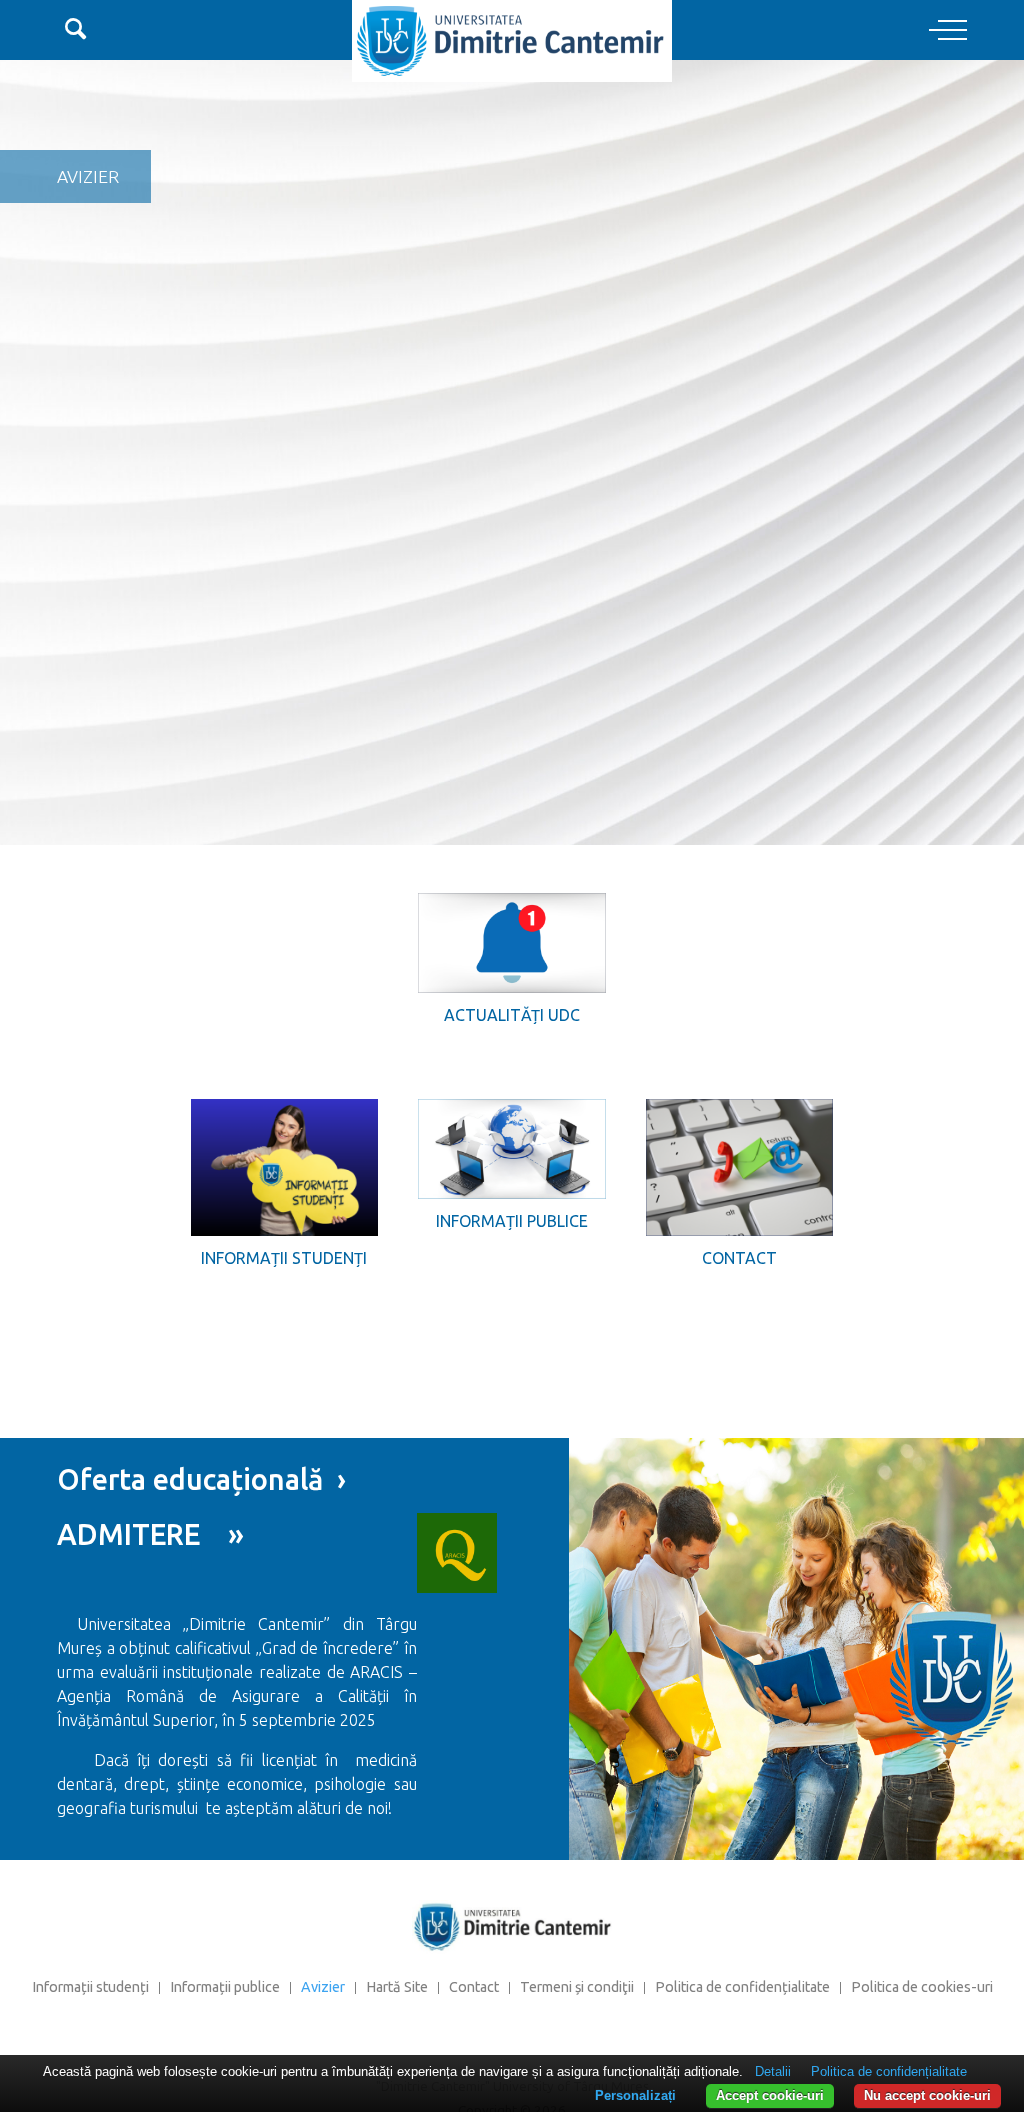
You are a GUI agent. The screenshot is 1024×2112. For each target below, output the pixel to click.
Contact (739, 1258)
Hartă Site (397, 1987)
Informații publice (512, 1221)
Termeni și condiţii (577, 1987)
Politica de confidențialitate (742, 1987)
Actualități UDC (512, 1015)
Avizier (323, 1987)
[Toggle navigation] (948, 31)
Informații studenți (284, 1258)
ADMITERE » (150, 1534)
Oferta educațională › (201, 1479)
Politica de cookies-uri (922, 1987)
